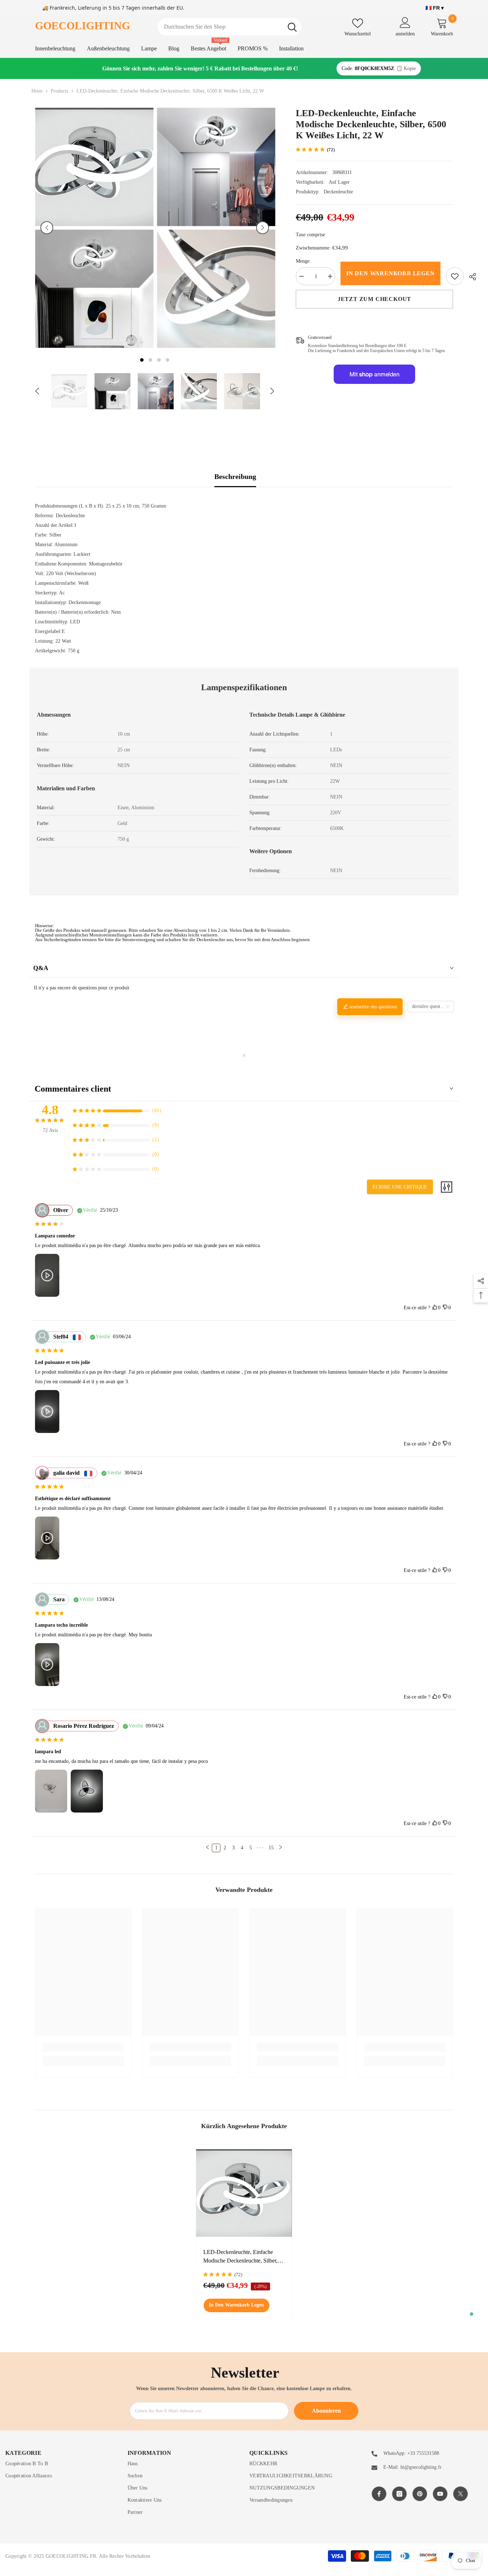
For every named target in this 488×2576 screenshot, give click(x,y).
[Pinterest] (420, 2494)
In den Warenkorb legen (390, 273)
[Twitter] (460, 2494)
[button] (47, 228)
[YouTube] (440, 2494)
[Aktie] (470, 277)
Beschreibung (235, 476)
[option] (94, 228)
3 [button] (159, 360)
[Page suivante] (280, 1848)
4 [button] (168, 360)
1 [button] (142, 360)
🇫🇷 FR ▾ (435, 8)
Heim (37, 91)
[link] (455, 276)
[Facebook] (379, 2494)
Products (59, 91)
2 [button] (150, 360)
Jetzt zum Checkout (374, 299)
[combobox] (220, 27)
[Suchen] (230, 27)
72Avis (50, 1130)
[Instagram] (399, 2494)
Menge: (303, 261)
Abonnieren (326, 2411)
